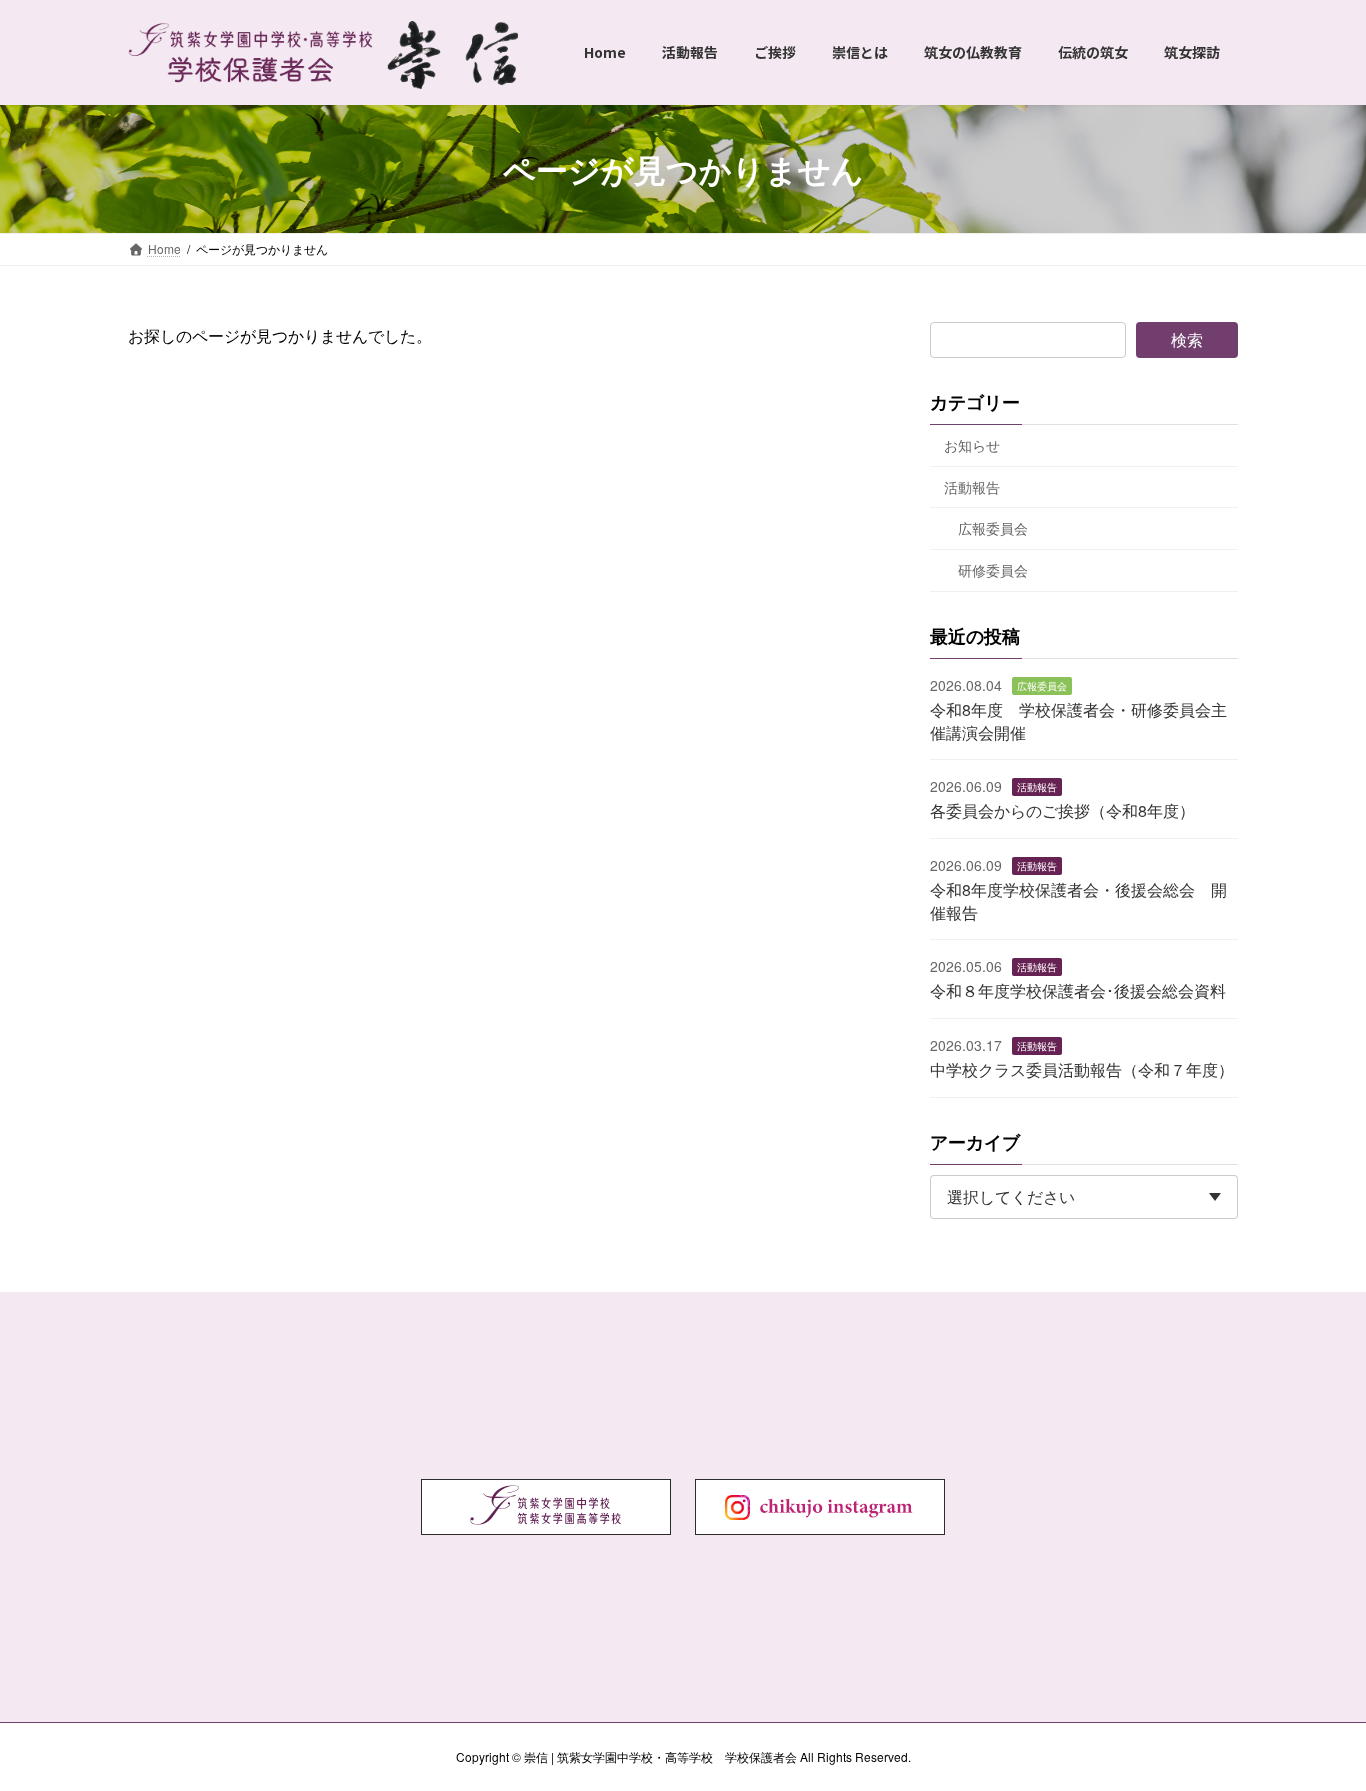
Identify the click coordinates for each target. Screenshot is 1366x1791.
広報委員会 (993, 529)
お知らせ (972, 445)
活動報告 (972, 487)
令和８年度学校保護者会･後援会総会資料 (1078, 991)
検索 (1187, 339)
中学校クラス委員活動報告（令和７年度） (1082, 1070)
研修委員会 (993, 570)
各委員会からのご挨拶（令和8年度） (1062, 811)
